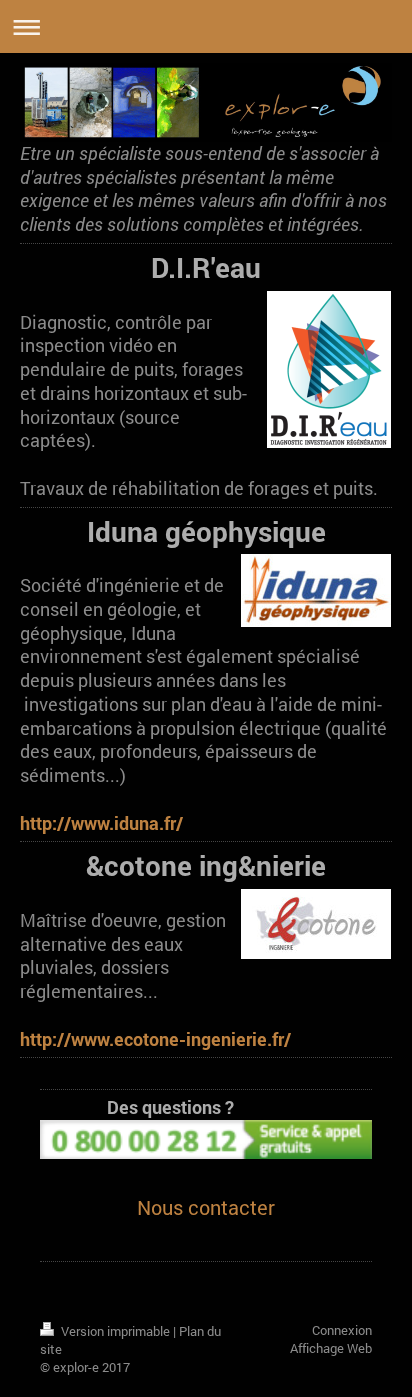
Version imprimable (115, 1331)
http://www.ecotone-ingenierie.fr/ (155, 1039)
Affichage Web (331, 1348)
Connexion (342, 1330)
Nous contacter (206, 1207)
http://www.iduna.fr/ (101, 823)
